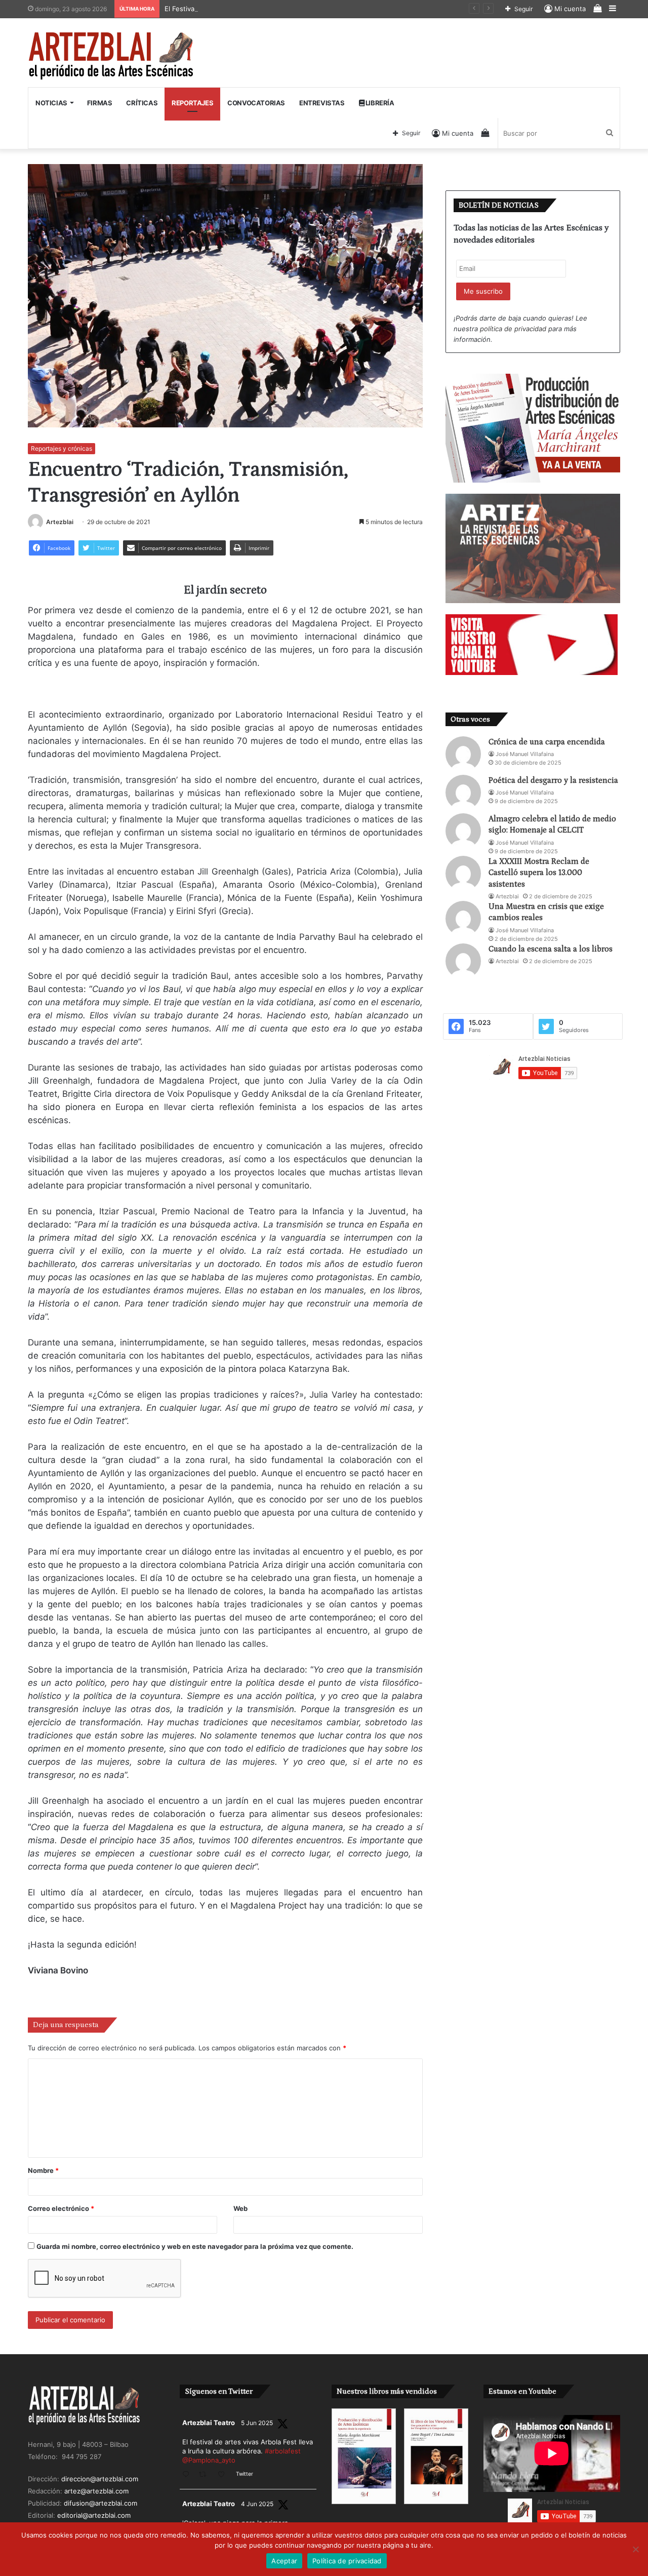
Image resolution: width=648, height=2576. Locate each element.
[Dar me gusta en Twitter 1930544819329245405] (224, 2475)
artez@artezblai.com (96, 2491)
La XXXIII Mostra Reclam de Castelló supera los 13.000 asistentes (539, 873)
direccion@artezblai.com (100, 2479)
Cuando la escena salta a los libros (551, 949)
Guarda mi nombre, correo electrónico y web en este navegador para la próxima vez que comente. (195, 2246)
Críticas (142, 103)
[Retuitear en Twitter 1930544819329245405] (206, 2475)
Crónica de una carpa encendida (547, 742)
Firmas (100, 103)
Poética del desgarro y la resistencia (553, 780)
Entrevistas (322, 103)
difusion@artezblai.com (100, 2503)
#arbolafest (283, 2451)
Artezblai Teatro (209, 2423)
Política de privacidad (347, 2561)
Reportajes (192, 103)
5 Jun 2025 (257, 2423)
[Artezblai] (112, 56)
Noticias (51, 103)
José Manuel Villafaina (525, 754)
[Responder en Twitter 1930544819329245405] (188, 2475)
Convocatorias (256, 103)
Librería (379, 103)
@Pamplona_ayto (209, 2460)
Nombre (43, 2170)
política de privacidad (513, 329)
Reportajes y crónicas (62, 448)
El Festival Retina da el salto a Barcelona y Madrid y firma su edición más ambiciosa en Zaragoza (315, 9)
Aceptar (284, 2561)
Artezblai (60, 522)
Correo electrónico (61, 2208)
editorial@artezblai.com (94, 2515)
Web (240, 2208)
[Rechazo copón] (635, 2549)
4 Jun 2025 (257, 2504)
